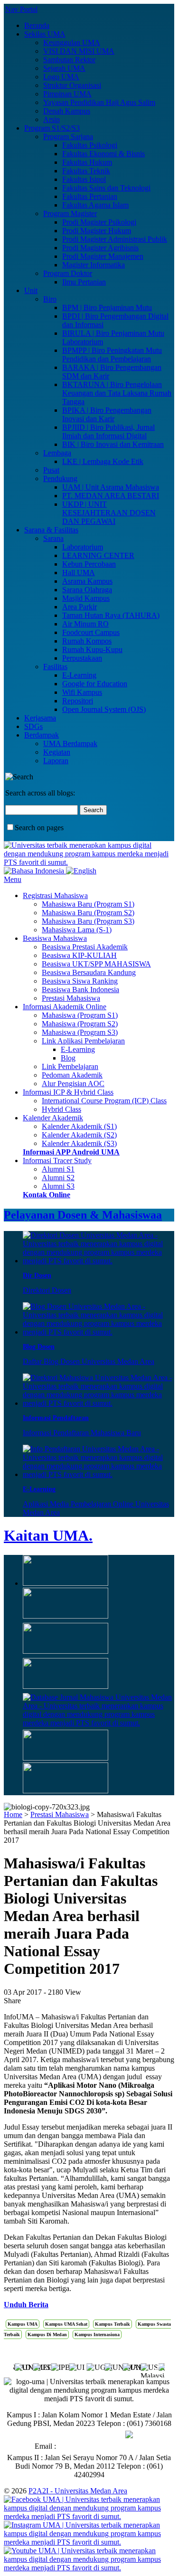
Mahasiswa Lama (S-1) (77, 930)
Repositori (78, 701)
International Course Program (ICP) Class (104, 1101)
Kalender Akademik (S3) (79, 1143)
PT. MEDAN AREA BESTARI (111, 496)
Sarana (53, 538)
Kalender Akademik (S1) (79, 1126)
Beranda (37, 25)
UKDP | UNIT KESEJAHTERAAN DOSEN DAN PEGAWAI (109, 513)
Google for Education (95, 684)
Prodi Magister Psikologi (99, 222)
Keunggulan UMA (72, 43)
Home (13, 1814)
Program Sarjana (68, 137)
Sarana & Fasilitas (51, 530)
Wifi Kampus (82, 692)
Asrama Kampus (87, 581)
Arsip (52, 119)
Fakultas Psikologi (90, 145)
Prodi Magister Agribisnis (100, 248)
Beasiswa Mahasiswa (55, 938)
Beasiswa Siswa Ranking (80, 981)
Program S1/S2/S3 (52, 128)
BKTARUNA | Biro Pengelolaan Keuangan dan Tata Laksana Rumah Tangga (117, 393)
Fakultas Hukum (87, 162)
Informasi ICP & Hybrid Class (68, 1092)
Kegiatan (57, 752)
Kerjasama (40, 718)
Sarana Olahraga (87, 590)
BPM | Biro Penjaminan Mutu (107, 308)
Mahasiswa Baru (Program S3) (88, 921)
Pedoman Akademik (72, 1075)
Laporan (56, 761)
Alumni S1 (58, 1169)
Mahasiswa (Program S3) (80, 1032)
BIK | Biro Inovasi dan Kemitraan (113, 444)
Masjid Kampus (86, 598)
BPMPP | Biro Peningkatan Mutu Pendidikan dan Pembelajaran (112, 355)
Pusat (51, 470)
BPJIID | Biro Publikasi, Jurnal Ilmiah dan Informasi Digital (108, 431)
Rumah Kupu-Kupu (92, 649)
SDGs (33, 726)
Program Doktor (68, 273)
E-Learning (79, 675)
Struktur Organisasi (72, 85)
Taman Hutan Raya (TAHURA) (111, 615)
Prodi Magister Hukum (97, 231)
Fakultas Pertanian (90, 196)
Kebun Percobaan (89, 564)
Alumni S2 (58, 1178)
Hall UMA (79, 573)
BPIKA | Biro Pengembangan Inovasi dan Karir (107, 414)
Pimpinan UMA (67, 94)
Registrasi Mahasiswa (55, 895)
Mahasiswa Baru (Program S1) (88, 904)
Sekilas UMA (45, 34)
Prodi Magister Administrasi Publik (115, 239)
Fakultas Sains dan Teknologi (106, 188)
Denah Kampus (67, 111)
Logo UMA (61, 77)
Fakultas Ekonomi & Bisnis (103, 154)
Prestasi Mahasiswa (71, 998)
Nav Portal (21, 9)
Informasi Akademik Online (65, 1007)
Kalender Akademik (53, 1118)
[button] (157, 2366)
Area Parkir (80, 607)
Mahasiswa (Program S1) (80, 1015)
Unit (31, 290)
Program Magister (70, 213)
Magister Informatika (94, 265)
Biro (50, 299)
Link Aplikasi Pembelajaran (83, 1041)
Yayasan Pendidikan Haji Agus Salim (99, 102)
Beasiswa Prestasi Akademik (85, 947)
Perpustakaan (82, 658)
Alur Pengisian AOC (73, 1084)
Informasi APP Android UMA (71, 1152)
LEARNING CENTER (98, 555)
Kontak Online (47, 1195)
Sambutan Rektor (69, 60)
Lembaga (57, 453)
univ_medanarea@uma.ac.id (101, 2446)
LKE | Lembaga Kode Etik (103, 461)
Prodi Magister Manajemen (103, 256)
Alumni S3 (58, 1186)
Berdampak (42, 735)
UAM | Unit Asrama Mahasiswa (111, 487)
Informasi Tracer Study (57, 1160)
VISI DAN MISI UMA (79, 51)
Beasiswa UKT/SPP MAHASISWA (96, 964)
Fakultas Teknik (86, 171)
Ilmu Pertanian (84, 282)
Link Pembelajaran (70, 1066)
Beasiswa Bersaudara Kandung (89, 972)
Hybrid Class (61, 1109)
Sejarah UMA (64, 68)
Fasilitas (55, 667)
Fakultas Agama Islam (95, 205)
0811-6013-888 (101, 2435)
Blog (68, 1058)
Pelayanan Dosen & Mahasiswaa (83, 1215)
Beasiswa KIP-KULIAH (79, 955)
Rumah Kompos (87, 641)
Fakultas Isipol (84, 179)
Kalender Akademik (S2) (79, 1135)
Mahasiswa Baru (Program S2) (88, 913)
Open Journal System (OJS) (104, 709)
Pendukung (60, 478)
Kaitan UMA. (48, 1535)
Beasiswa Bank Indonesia (80, 990)
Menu (13, 879)
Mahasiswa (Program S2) (80, 1024)
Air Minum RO (85, 624)
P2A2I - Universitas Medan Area (78, 2491)
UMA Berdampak (70, 743)
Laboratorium (83, 547)
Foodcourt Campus (91, 632)
